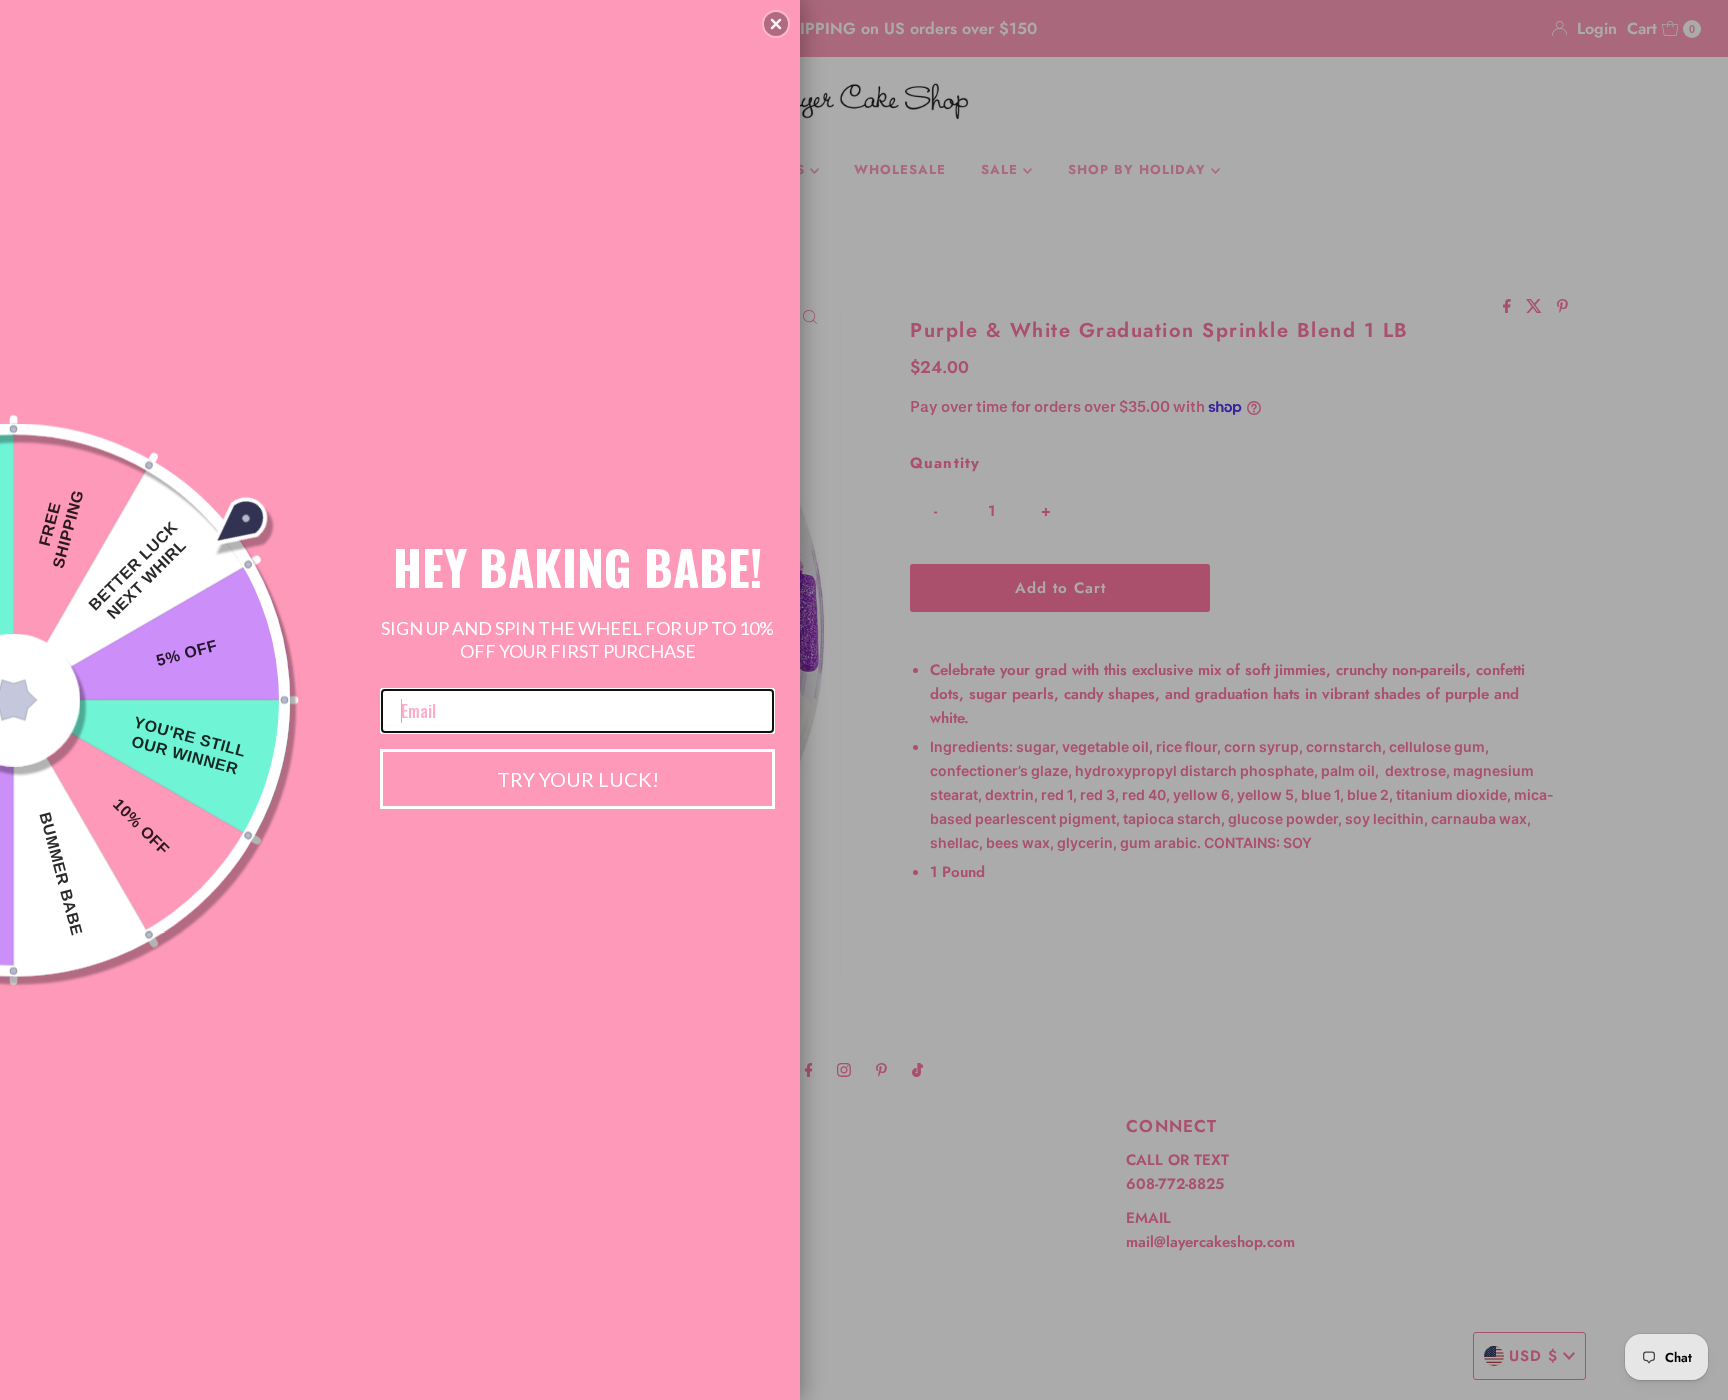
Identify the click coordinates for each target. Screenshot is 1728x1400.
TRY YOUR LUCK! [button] (578, 779)
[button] (776, 24)
